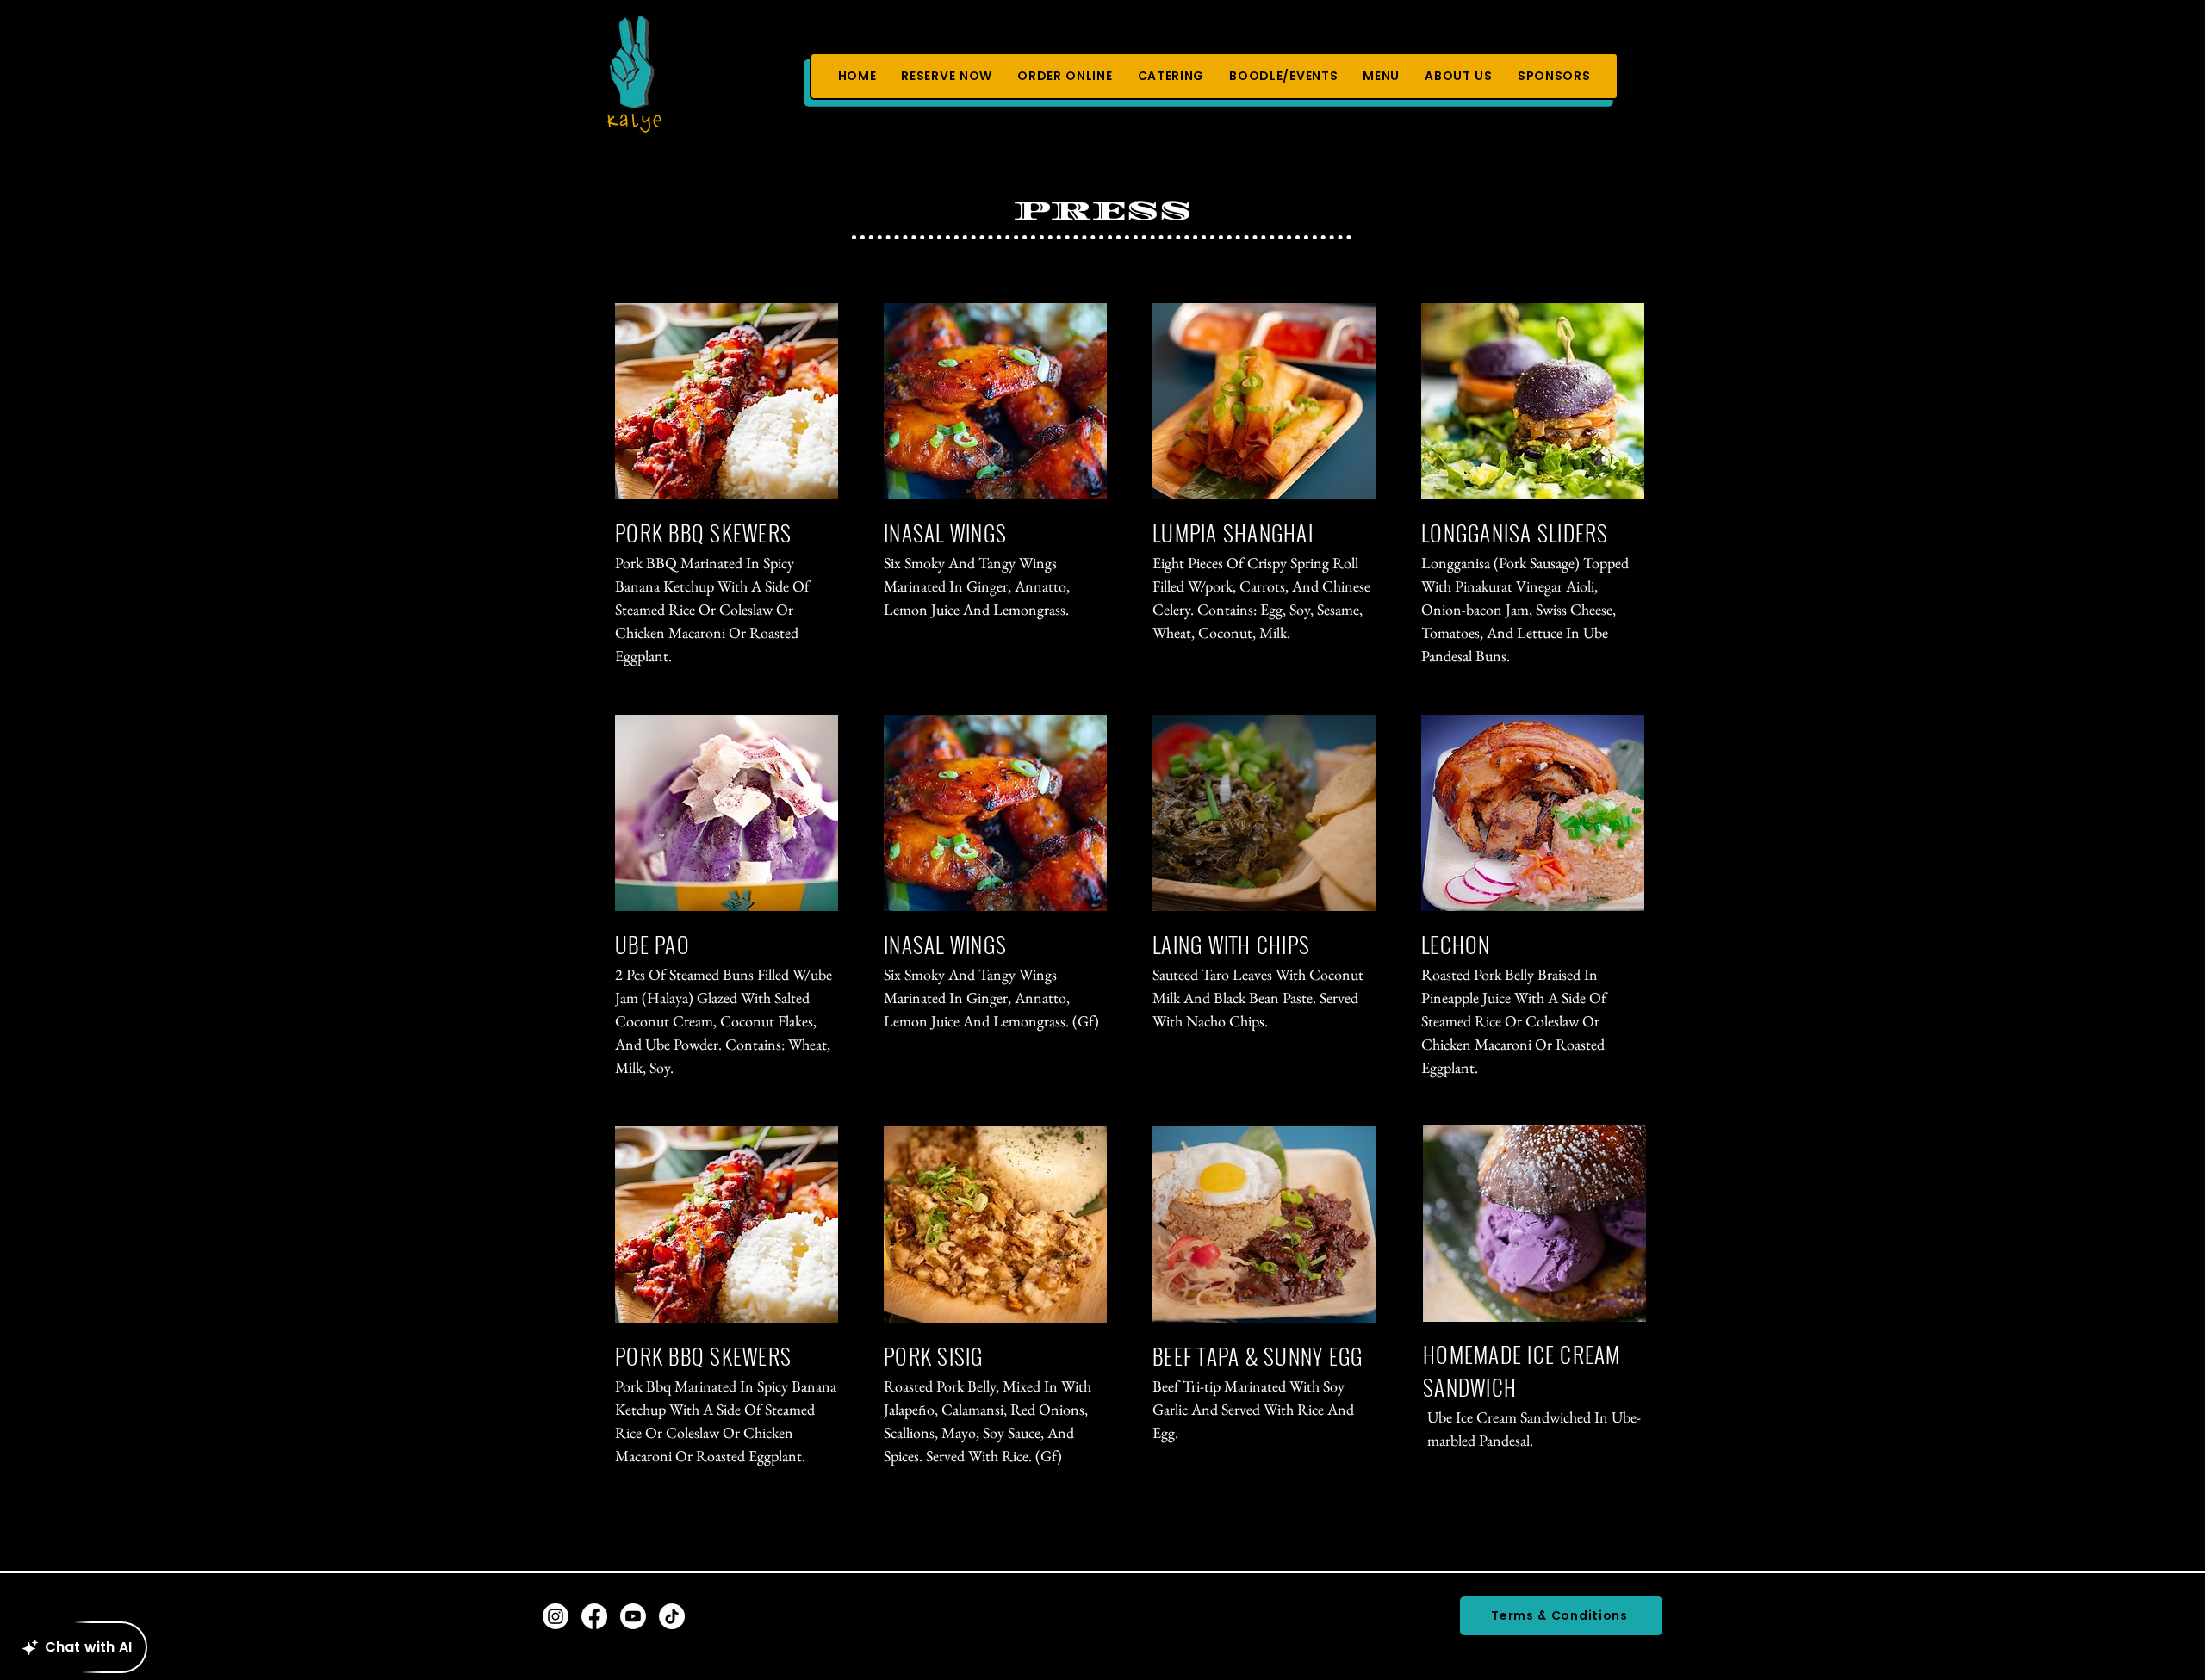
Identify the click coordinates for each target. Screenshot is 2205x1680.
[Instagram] (556, 1616)
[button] (1065, 76)
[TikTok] (672, 1616)
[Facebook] (594, 1616)
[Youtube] (633, 1616)
